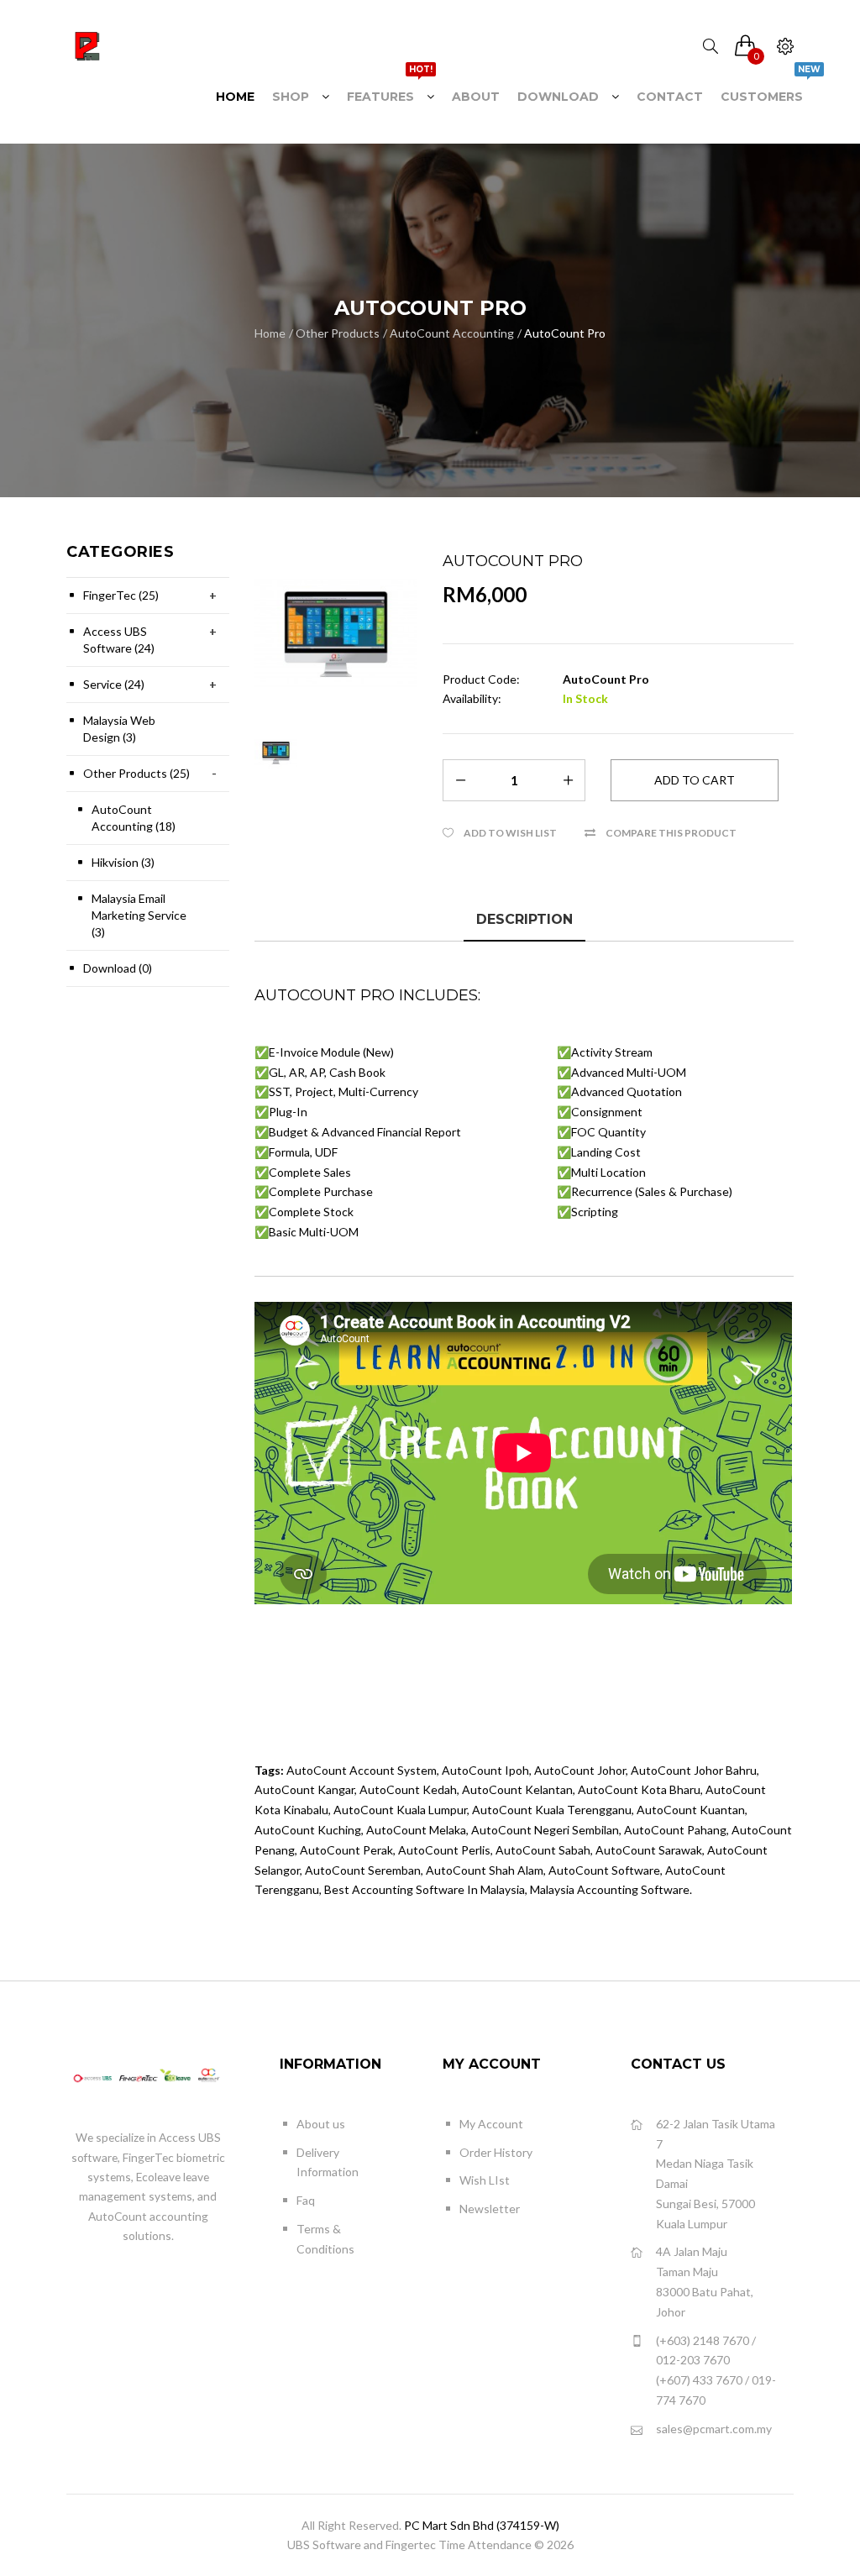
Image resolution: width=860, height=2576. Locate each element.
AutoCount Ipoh (485, 1770)
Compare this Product (671, 833)
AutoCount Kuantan (691, 1810)
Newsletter (490, 2209)
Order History (496, 2152)
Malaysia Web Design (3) (119, 729)
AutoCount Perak (346, 1850)
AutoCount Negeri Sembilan (545, 1830)
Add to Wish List (510, 833)
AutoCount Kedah (408, 1789)
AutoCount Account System (362, 1770)
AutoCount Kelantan (517, 1789)
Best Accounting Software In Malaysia (425, 1889)
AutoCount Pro (565, 333)
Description (524, 919)
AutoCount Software (604, 1870)
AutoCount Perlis (444, 1850)
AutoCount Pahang (675, 1830)
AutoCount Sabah (543, 1850)
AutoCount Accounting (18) (134, 818)
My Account (491, 2124)
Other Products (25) (136, 773)
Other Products (338, 333)
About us (321, 2124)
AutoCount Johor (580, 1770)
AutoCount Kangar (304, 1789)
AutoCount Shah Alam (485, 1870)
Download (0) (118, 968)
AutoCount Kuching (308, 1830)
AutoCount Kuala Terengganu (552, 1810)
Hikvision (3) (123, 862)
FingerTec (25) (121, 595)
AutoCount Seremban (363, 1870)
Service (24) (114, 684)
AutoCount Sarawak (649, 1850)
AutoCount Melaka (416, 1830)
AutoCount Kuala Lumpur (400, 1810)
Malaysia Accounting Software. (611, 1889)
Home (270, 333)
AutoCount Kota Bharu (639, 1789)
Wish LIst (485, 2180)
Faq (306, 2200)
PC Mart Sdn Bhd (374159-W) (482, 2525)
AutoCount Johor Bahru (694, 1770)
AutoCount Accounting (452, 333)
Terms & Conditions (325, 2239)
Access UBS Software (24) (119, 640)
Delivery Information (328, 2162)
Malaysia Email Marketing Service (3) (139, 915)
